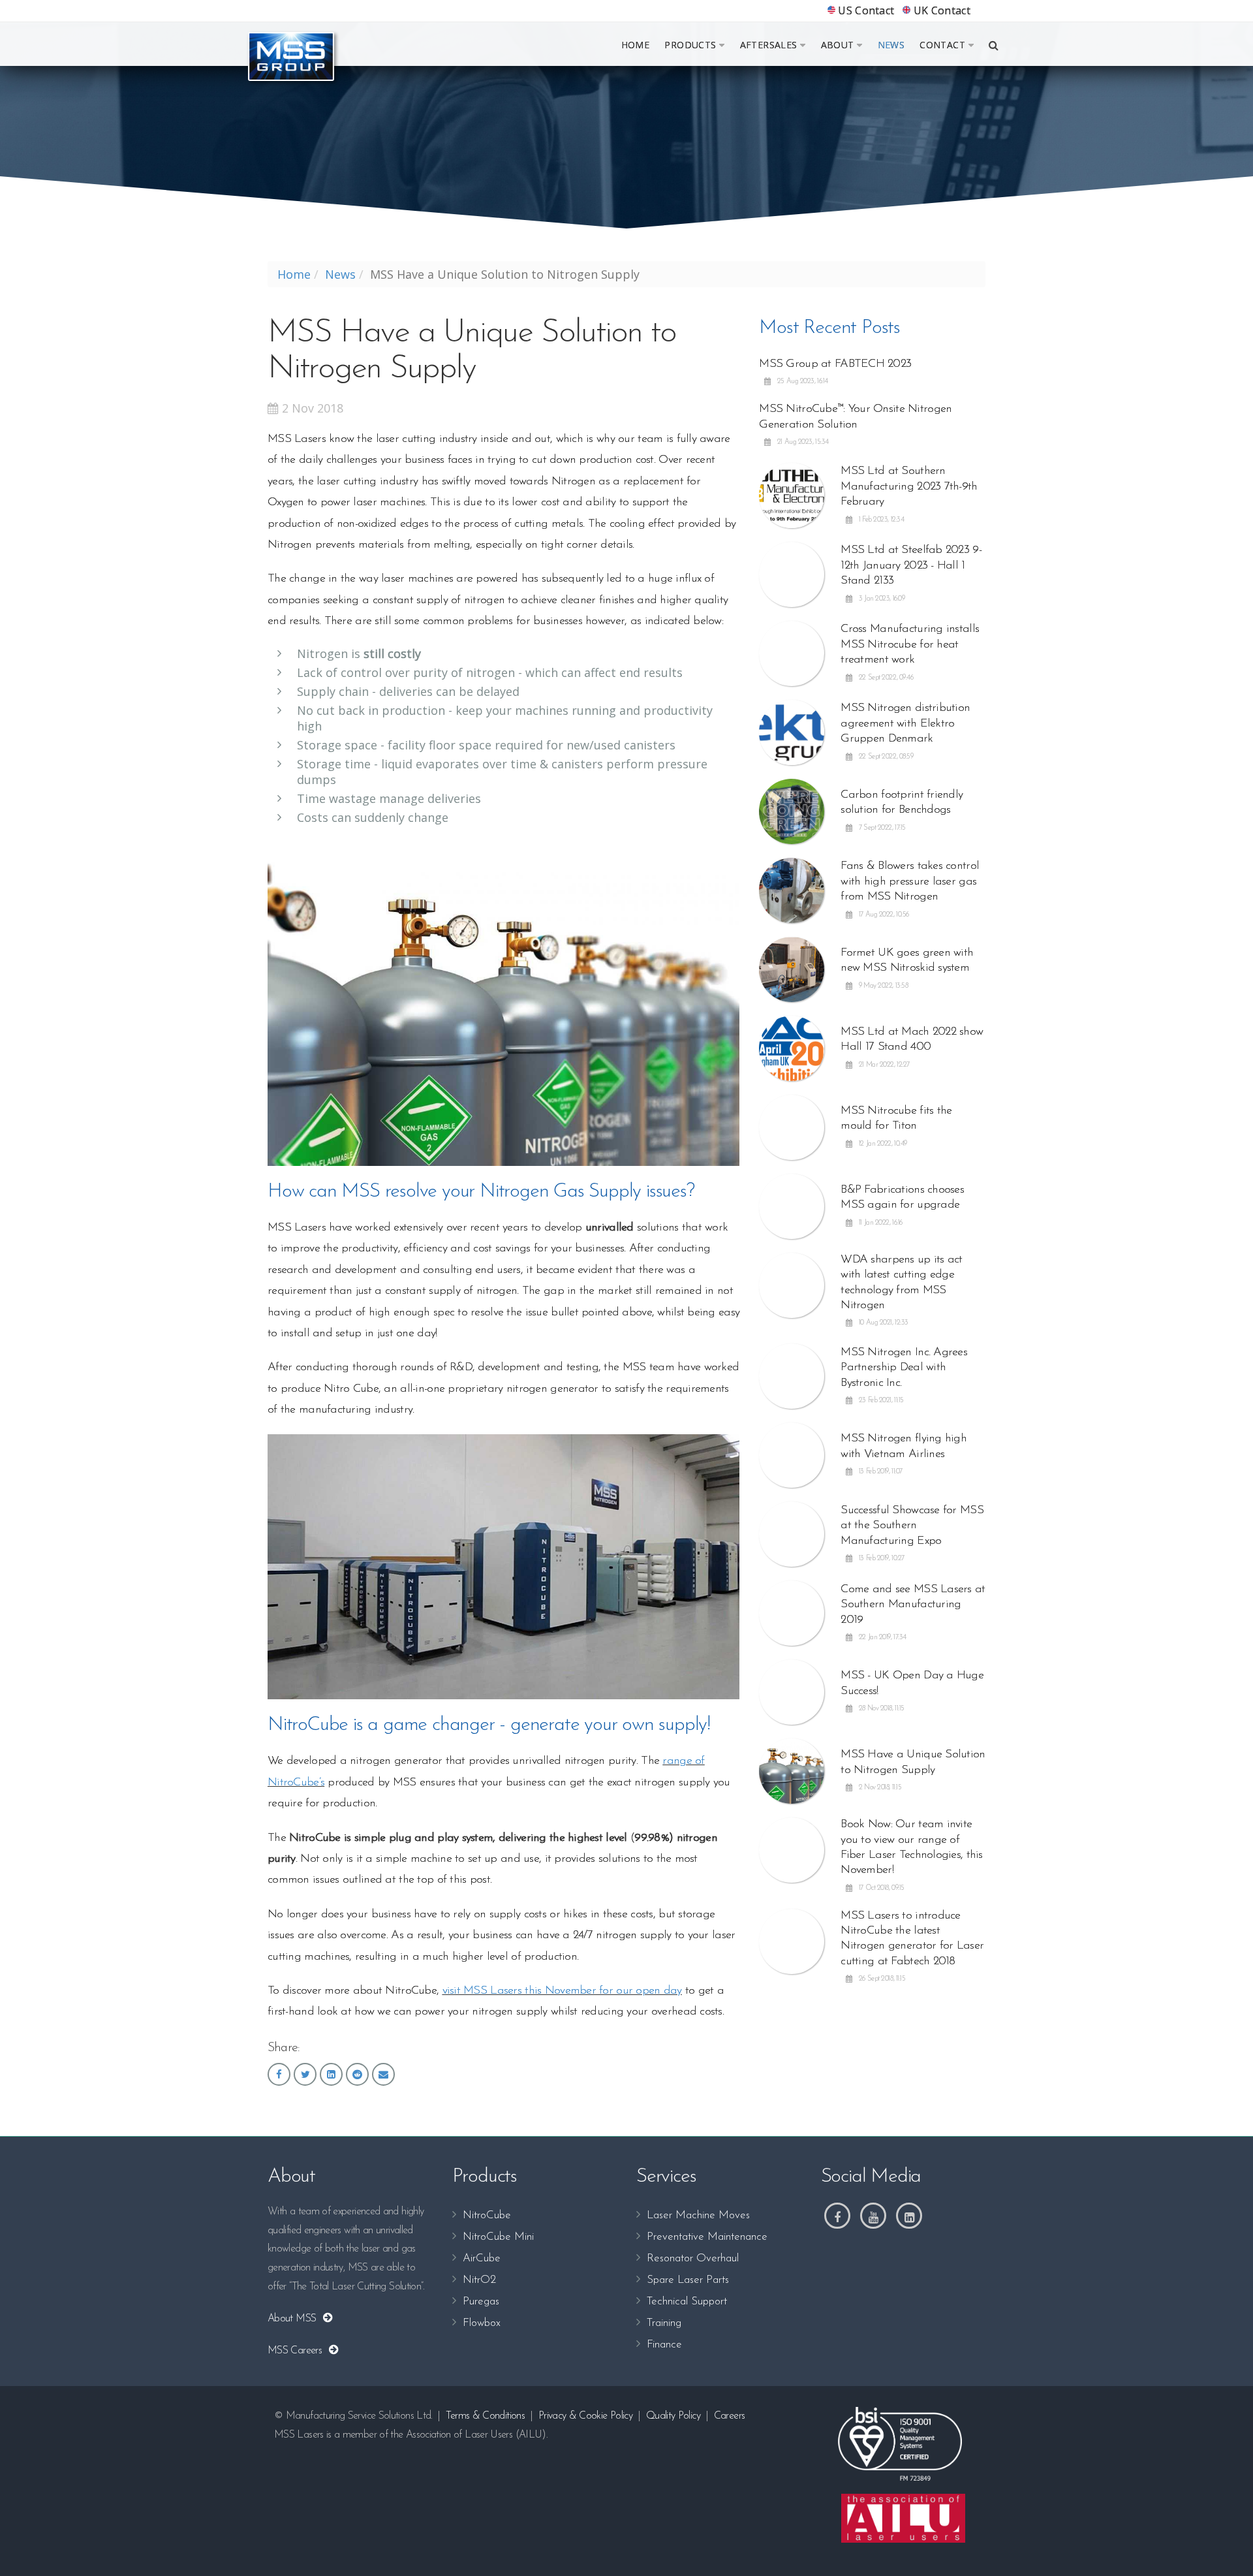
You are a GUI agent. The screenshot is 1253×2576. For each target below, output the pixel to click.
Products (690, 45)
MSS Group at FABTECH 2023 (835, 364)
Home (636, 45)
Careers (730, 2416)
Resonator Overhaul (693, 2258)
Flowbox (482, 2323)
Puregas (481, 2301)
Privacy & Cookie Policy (585, 2416)
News (891, 45)
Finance (664, 2345)
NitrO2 (479, 2280)
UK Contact (940, 10)
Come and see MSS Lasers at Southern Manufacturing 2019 (913, 1605)
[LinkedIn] (909, 2216)
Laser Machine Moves (698, 2215)
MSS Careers (298, 2351)
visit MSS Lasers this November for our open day (562, 1991)
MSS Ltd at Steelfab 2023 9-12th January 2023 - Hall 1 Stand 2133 (911, 566)
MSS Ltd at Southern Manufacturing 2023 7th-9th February (909, 487)
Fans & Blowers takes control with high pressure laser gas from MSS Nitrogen (910, 882)
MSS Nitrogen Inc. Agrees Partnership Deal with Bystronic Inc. (904, 1368)
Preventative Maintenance (707, 2237)
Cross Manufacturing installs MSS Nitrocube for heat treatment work (910, 645)
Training (664, 2323)
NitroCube (487, 2215)
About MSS (295, 2319)
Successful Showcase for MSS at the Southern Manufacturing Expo (912, 1526)
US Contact (865, 10)
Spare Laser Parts (688, 2280)
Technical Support (687, 2301)
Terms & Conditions (485, 2416)
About (838, 45)
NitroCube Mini (498, 2237)
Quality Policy (673, 2416)
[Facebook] (837, 2216)
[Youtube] (873, 2216)
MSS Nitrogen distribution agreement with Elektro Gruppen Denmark (905, 724)
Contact (942, 45)
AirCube (482, 2258)
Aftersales (769, 45)
